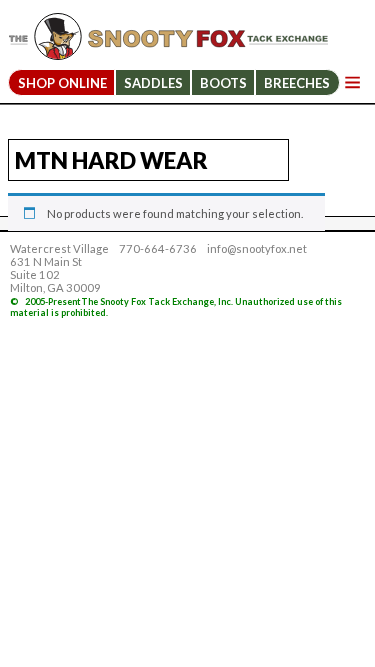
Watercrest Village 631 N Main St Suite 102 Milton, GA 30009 (59, 268)
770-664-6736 (158, 248)
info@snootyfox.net (257, 248)
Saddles (153, 83)
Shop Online (62, 83)
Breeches (297, 83)
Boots (223, 83)
